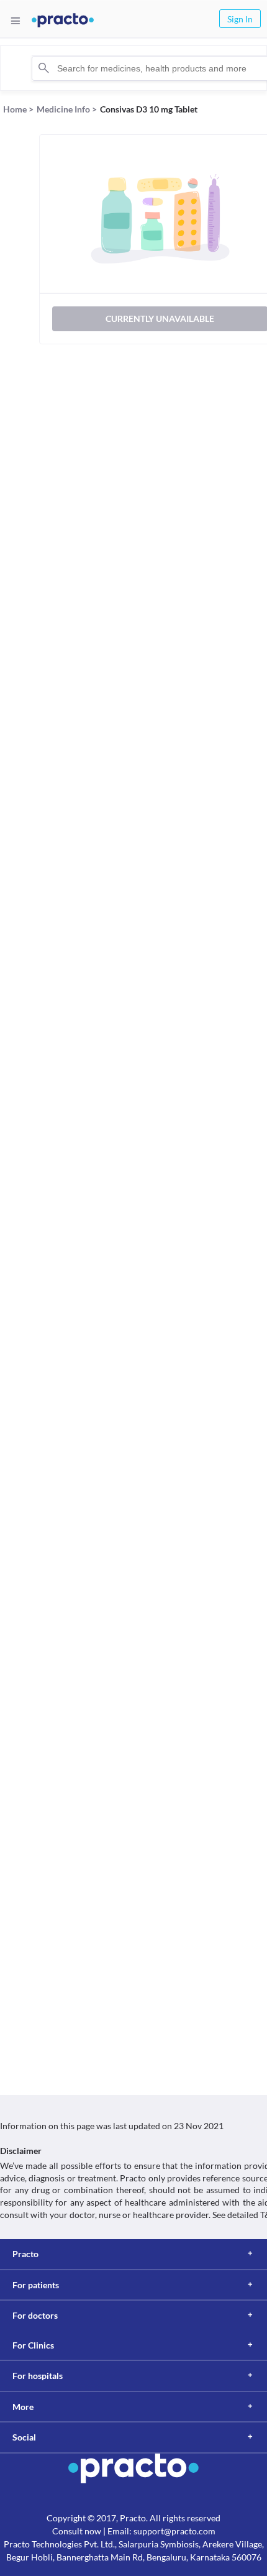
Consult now (77, 2531)
